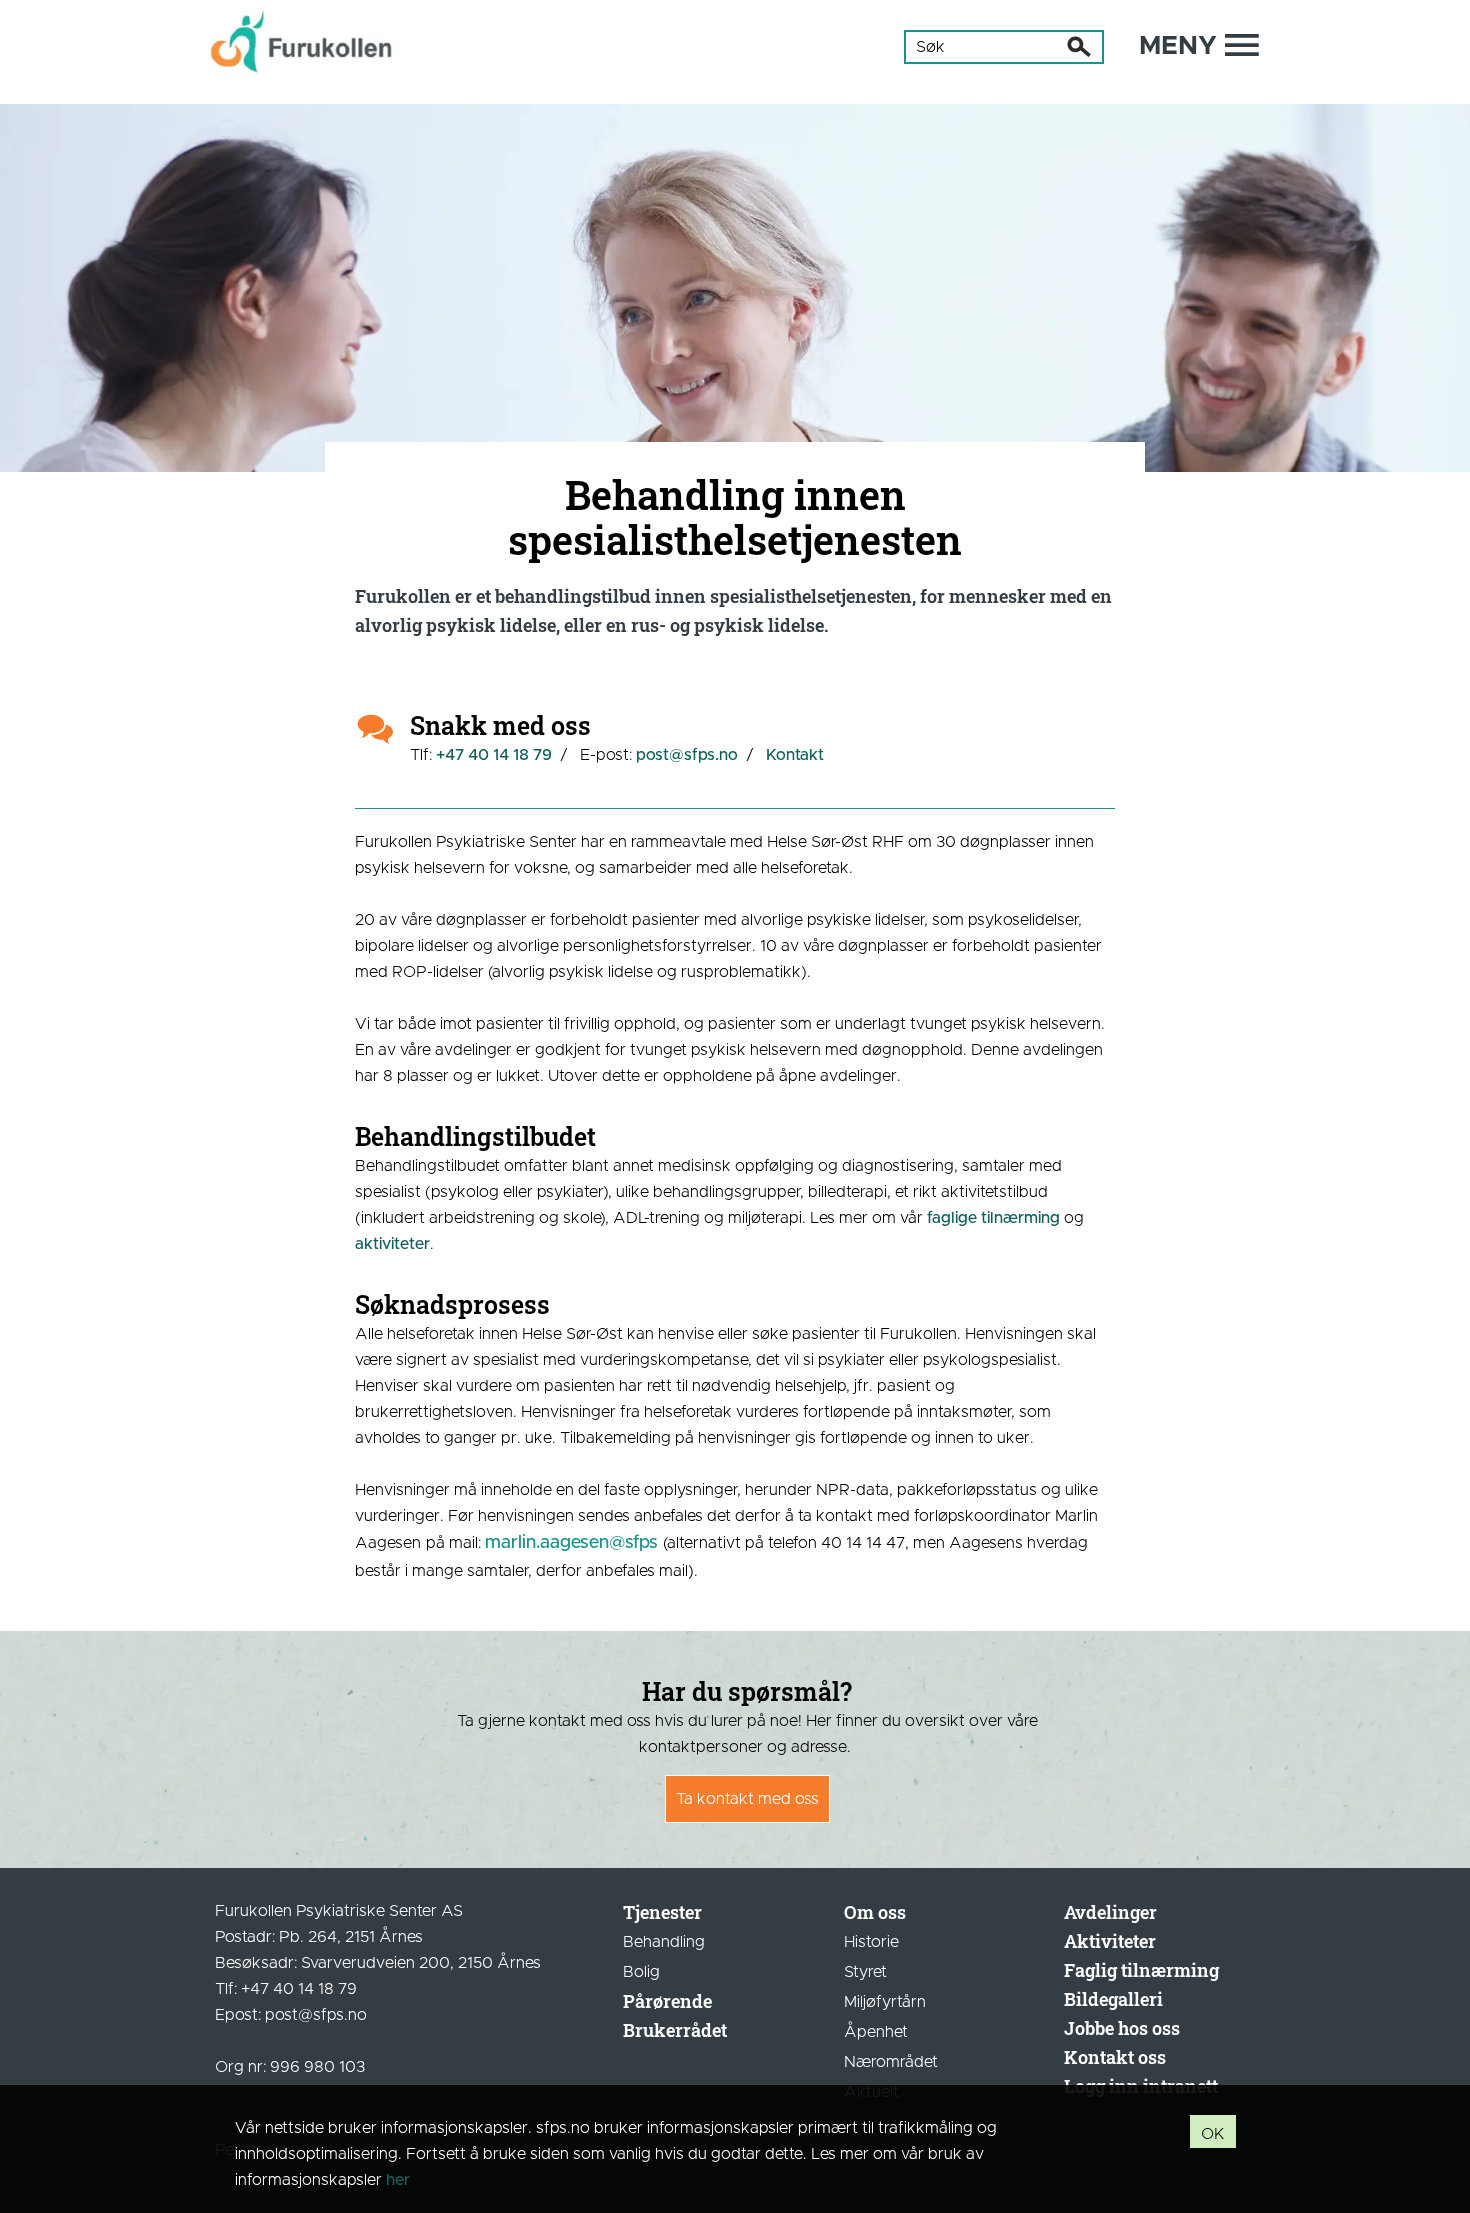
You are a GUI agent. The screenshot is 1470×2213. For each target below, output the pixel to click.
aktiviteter (392, 1244)
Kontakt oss (1115, 2057)
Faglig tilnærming (1141, 1970)
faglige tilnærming (993, 1218)
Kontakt (795, 755)
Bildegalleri (1113, 1999)
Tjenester (662, 1912)
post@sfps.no (687, 755)
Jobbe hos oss (1122, 2028)
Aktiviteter (1110, 1941)
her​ (398, 2180)
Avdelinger (1110, 1912)
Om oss (875, 1912)
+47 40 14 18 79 (494, 755)
